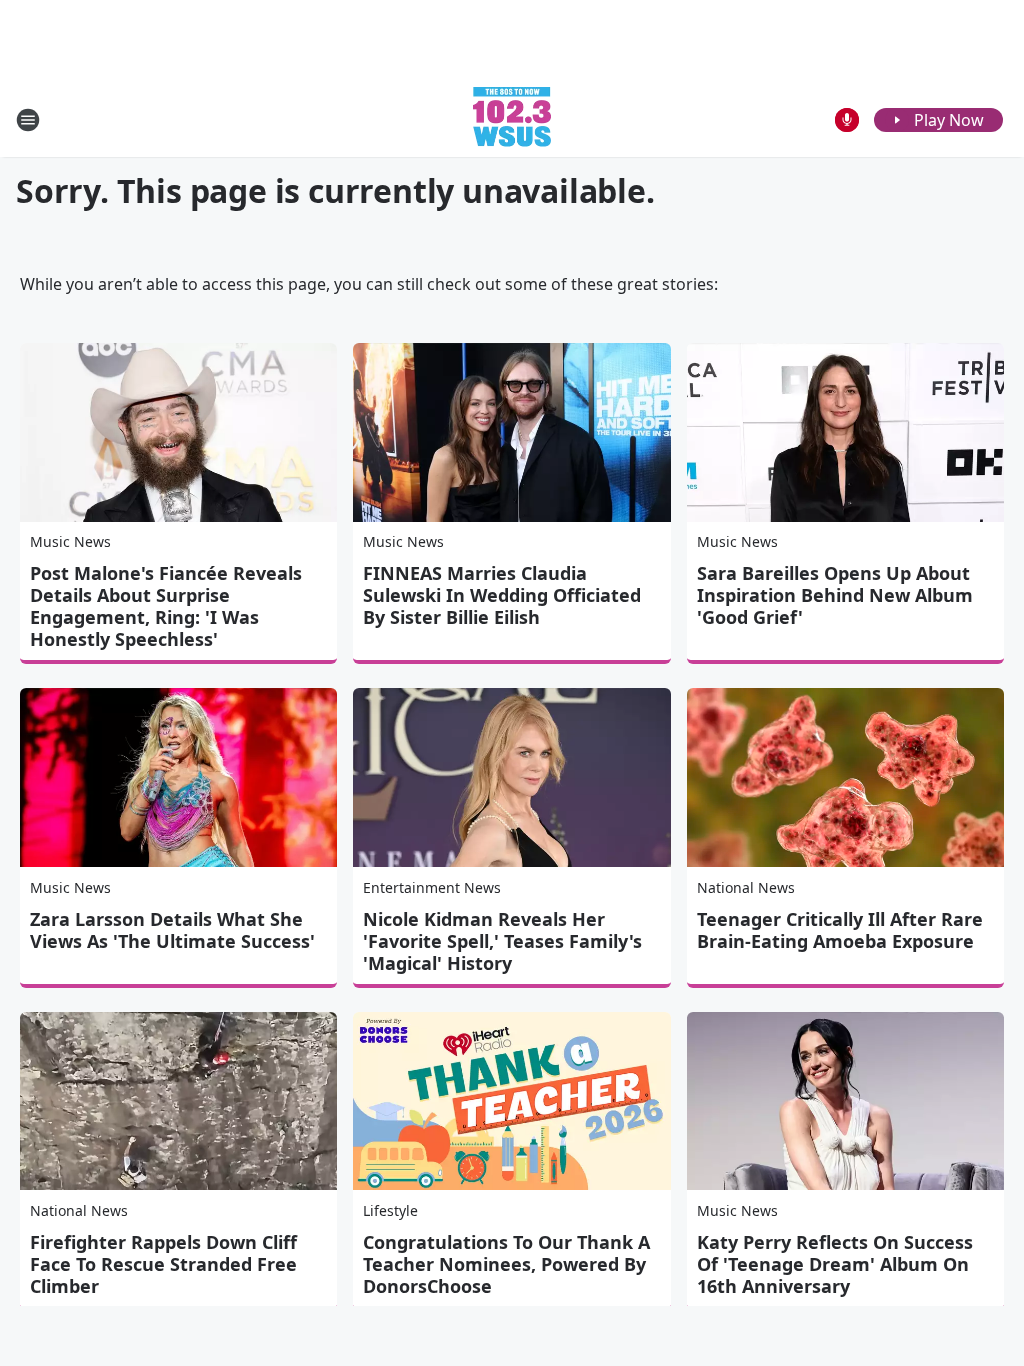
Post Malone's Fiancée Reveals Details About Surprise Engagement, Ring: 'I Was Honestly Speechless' (166, 606)
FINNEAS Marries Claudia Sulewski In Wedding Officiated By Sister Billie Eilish (502, 595)
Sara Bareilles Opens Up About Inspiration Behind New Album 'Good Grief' (835, 595)
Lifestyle (390, 1210)
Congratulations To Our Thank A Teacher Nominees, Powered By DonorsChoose (506, 1264)
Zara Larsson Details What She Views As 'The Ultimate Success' (172, 930)
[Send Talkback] (847, 120)
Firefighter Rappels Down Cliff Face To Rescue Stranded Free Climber (163, 1264)
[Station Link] (512, 119)
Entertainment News (432, 887)
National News (746, 887)
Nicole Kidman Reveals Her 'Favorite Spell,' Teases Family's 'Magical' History (502, 941)
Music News (70, 541)
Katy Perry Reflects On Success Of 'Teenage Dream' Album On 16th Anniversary (835, 1264)
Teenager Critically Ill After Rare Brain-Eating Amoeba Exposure (840, 930)
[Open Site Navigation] (28, 120)
